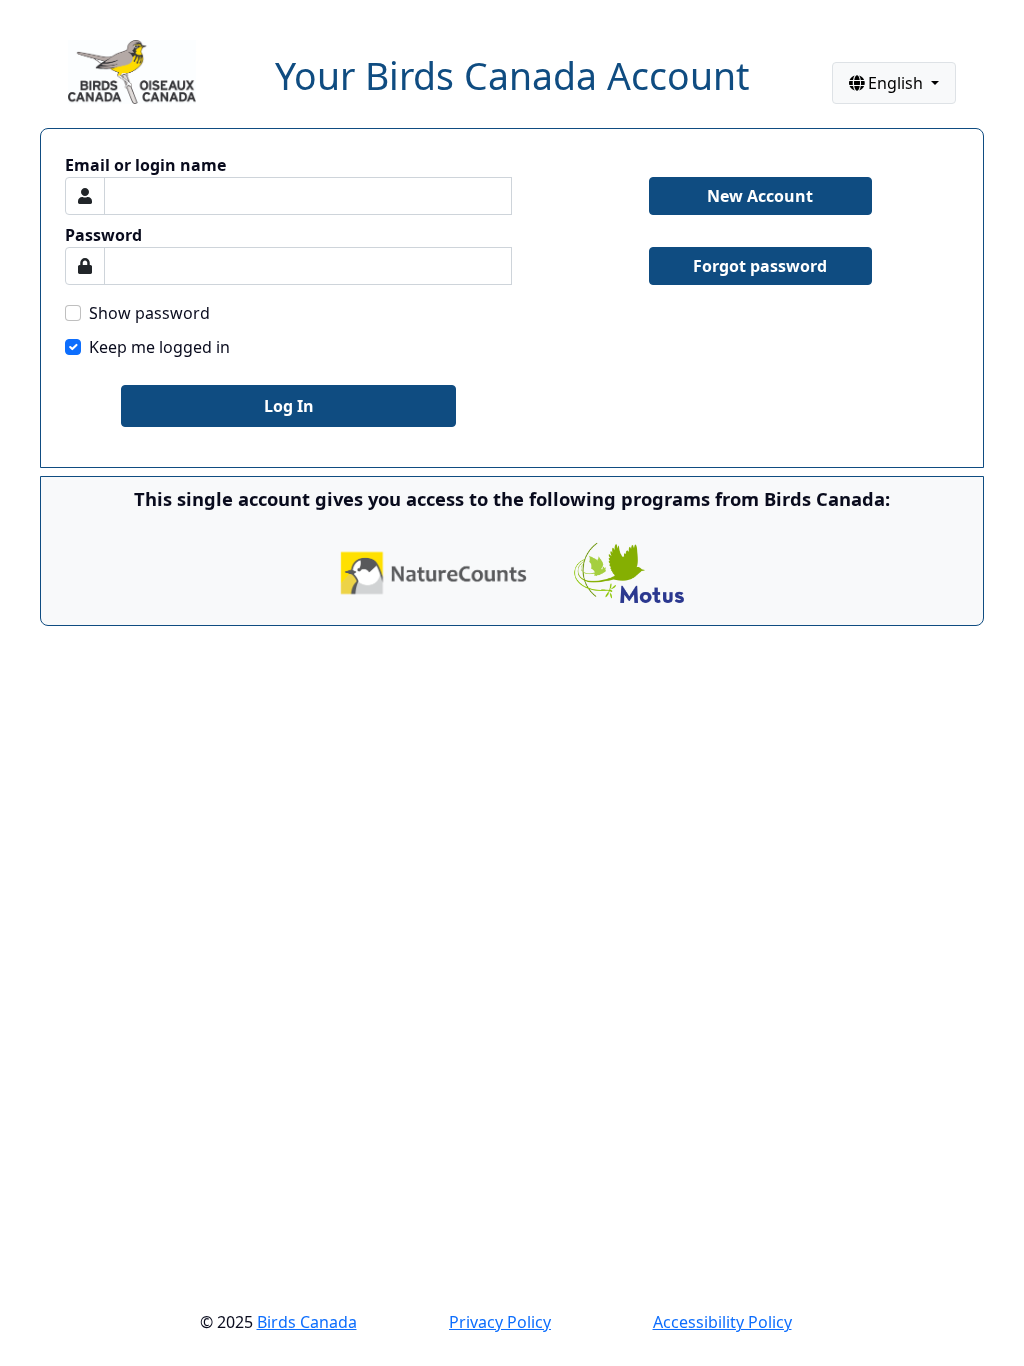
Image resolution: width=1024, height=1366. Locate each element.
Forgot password (760, 266)
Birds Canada (307, 1322)
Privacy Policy (500, 1322)
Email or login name (145, 165)
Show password (149, 313)
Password (103, 235)
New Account (760, 196)
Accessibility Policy (722, 1322)
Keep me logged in (159, 347)
